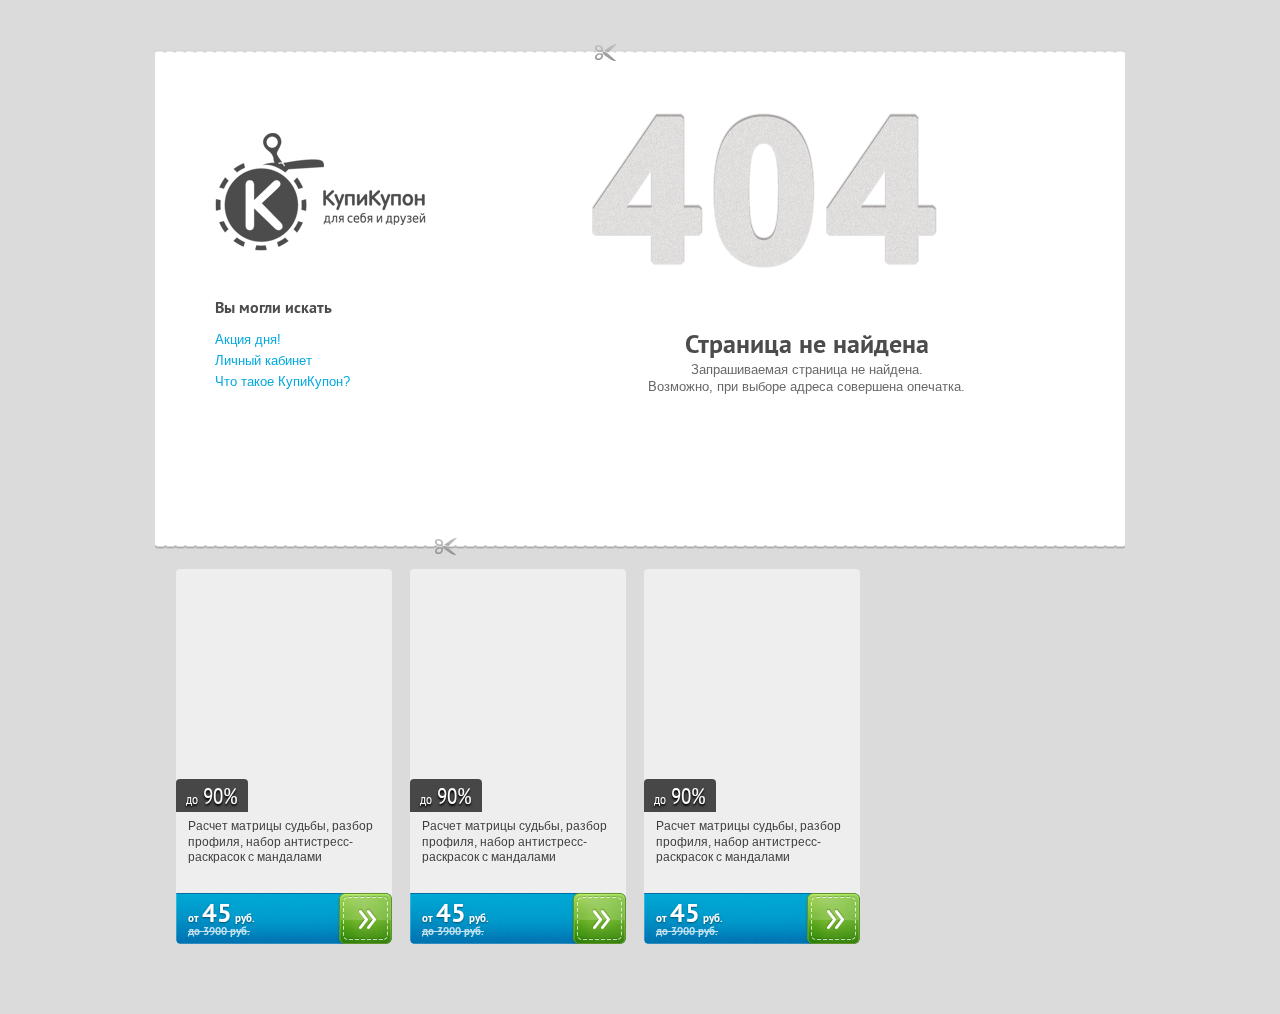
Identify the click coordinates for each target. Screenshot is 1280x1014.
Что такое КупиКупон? (282, 381)
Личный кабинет (263, 360)
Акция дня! (248, 339)
